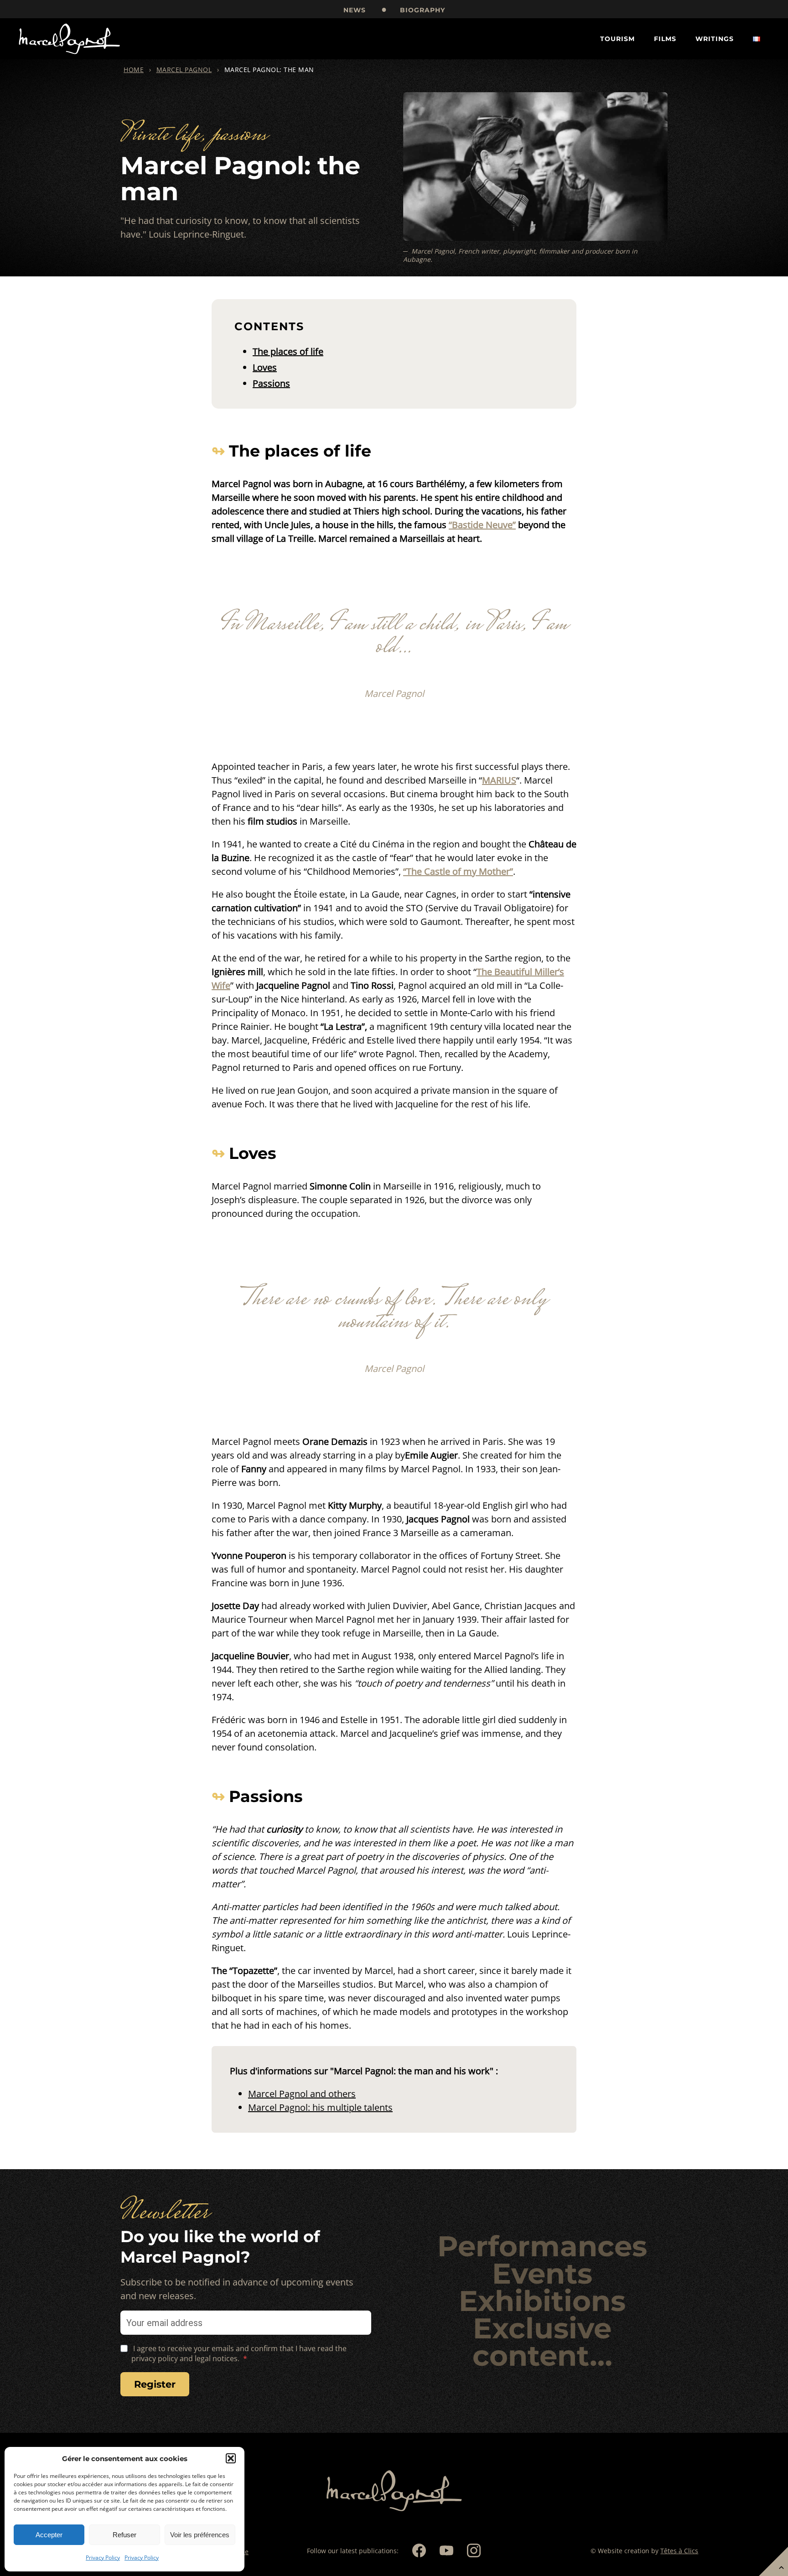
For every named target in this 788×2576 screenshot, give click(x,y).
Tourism (617, 39)
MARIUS (499, 780)
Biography (423, 10)
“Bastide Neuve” (482, 525)
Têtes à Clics (679, 2551)
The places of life (288, 351)
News (355, 10)
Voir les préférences (200, 2535)
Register (155, 2384)
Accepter (49, 2535)
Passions (271, 383)
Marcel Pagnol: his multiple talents (320, 2107)
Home (134, 70)
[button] (231, 2458)
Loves (265, 367)
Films (665, 39)
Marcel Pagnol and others (302, 2094)
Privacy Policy (103, 2558)
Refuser (124, 2535)
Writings (715, 39)
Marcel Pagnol (184, 70)
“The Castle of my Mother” (458, 871)
